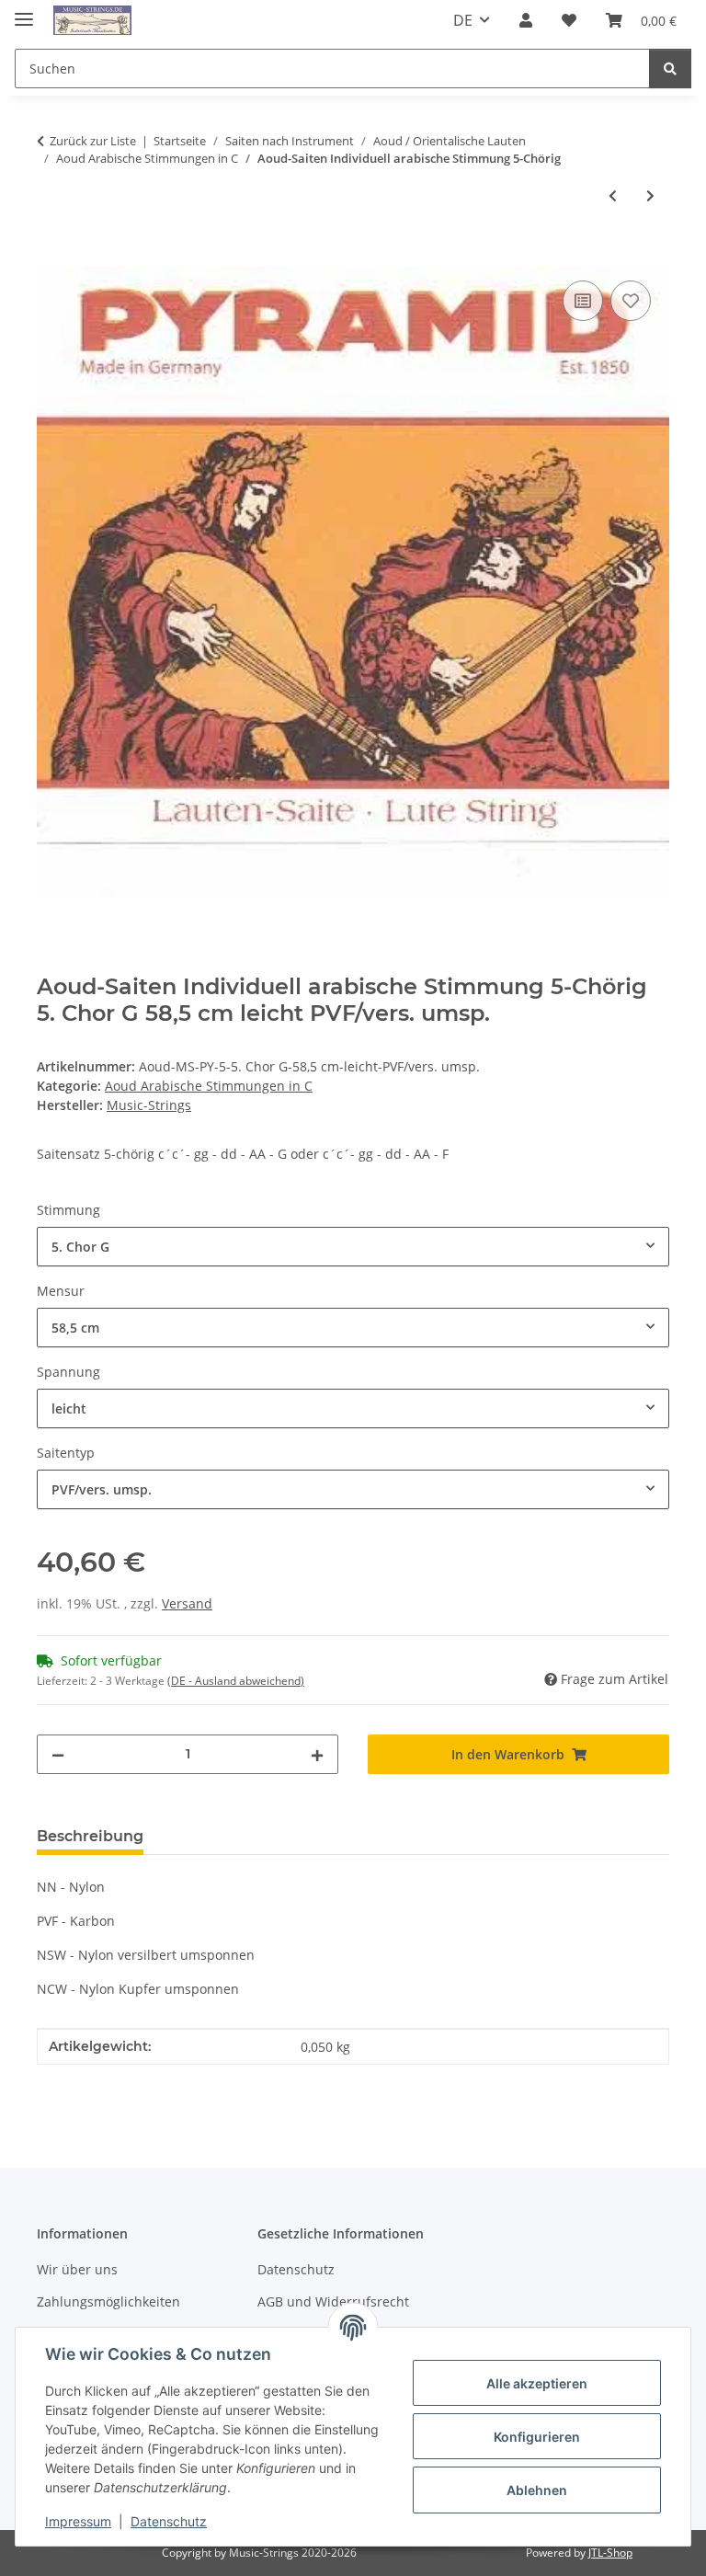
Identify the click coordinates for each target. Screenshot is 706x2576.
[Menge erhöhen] (317, 1754)
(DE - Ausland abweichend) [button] (236, 1681)
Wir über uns (77, 2269)
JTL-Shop (610, 2553)
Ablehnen (537, 2490)
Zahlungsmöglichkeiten (108, 2301)
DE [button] (463, 20)
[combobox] (353, 1247)
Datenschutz (169, 2521)
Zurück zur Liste (93, 141)
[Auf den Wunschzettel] (631, 301)
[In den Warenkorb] (51, 256)
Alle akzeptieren (537, 2383)
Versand (187, 1603)
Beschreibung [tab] (90, 1836)
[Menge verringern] (58, 1754)
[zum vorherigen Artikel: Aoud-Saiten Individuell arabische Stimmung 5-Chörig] (613, 195)
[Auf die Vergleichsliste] (583, 301)
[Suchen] (670, 69)
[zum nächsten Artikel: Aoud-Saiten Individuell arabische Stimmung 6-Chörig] (650, 195)
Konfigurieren (537, 2437)
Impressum (78, 2521)
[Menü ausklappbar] (24, 11)
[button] (526, 20)
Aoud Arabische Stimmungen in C (209, 1086)
